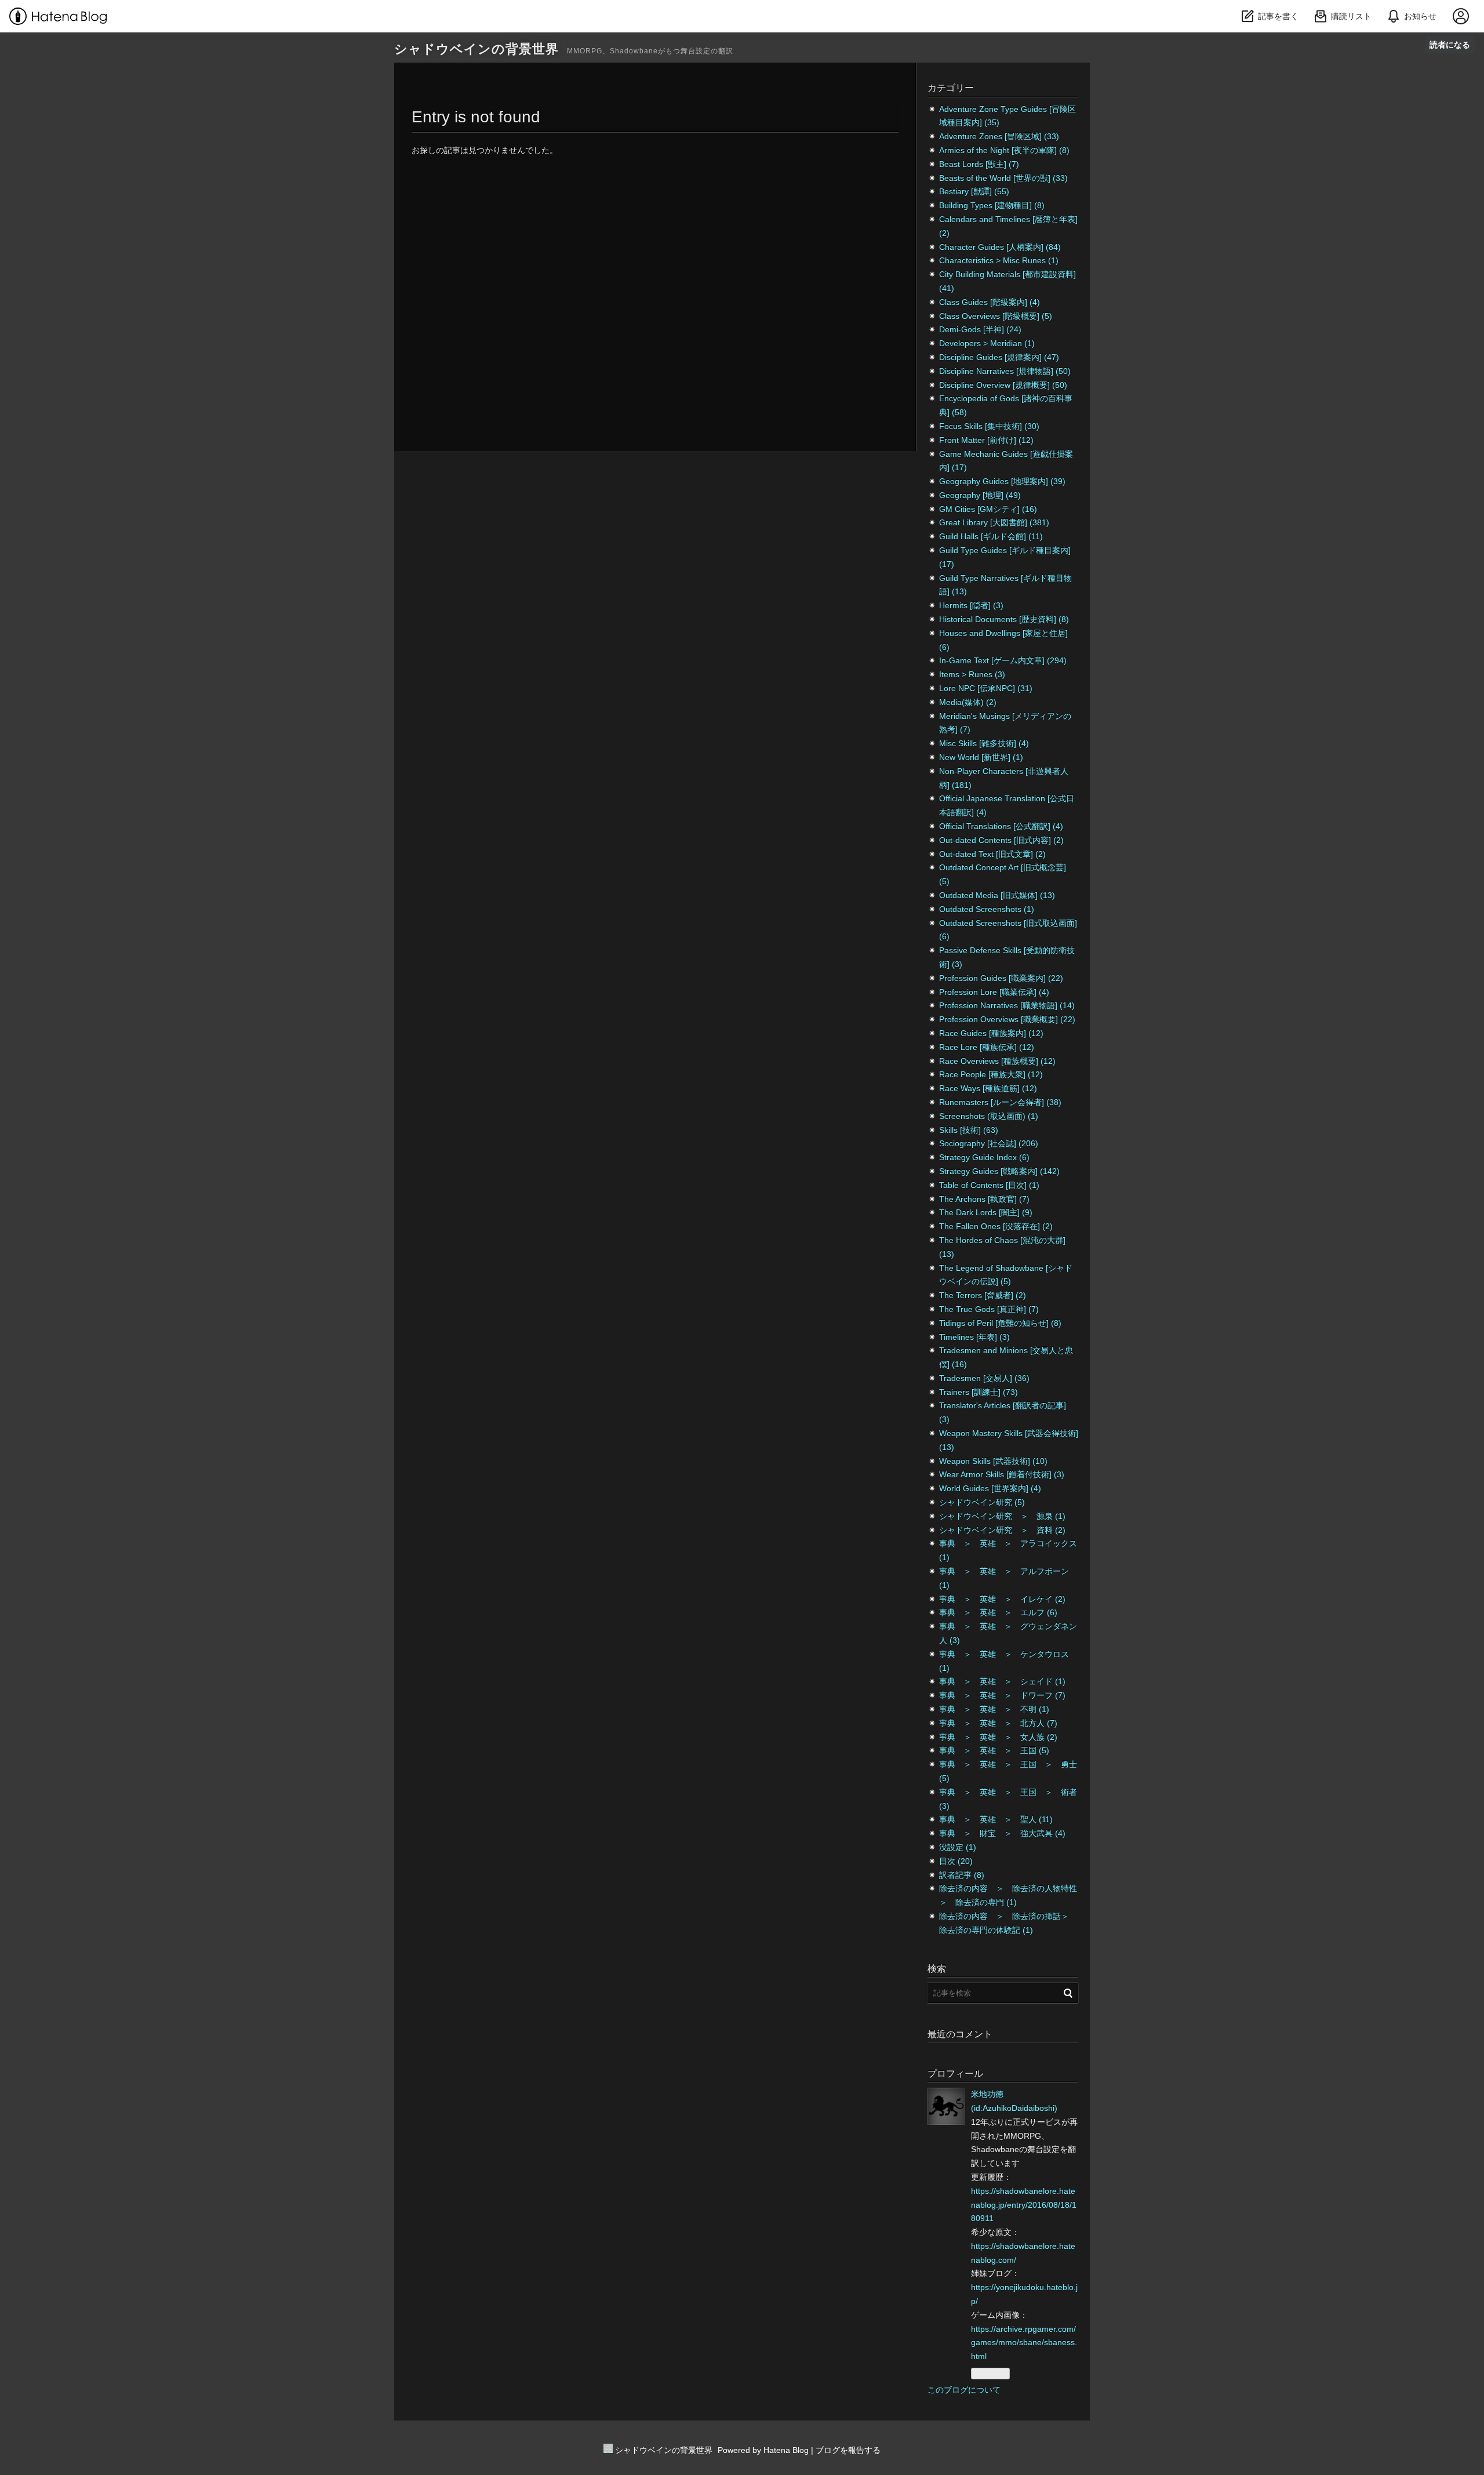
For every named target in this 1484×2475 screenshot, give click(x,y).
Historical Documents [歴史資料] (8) (1004, 619)
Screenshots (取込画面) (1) (989, 1116)
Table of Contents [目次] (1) (989, 1185)
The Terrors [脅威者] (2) (983, 1295)
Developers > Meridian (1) (987, 343)
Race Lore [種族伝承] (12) (987, 1047)
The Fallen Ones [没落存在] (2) (996, 1226)
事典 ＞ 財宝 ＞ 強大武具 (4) (1002, 1833)
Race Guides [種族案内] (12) (991, 1033)
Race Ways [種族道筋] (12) (988, 1088)
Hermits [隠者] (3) (971, 605)
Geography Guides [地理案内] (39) (1002, 481)
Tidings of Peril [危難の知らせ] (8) (1000, 1323)
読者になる (1450, 44)
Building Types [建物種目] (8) (992, 205)
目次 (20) (956, 1861)
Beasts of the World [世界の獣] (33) (1003, 178)
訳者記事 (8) (962, 1875)
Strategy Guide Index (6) (984, 1157)
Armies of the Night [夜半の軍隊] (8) (1004, 150)
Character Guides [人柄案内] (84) (1000, 247)
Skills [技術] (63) (969, 1130)
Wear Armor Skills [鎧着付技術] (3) (1002, 1474)
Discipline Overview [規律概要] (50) (1003, 385)
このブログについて (964, 2390)
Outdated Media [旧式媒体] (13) (997, 895)
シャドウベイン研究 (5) (982, 1502)
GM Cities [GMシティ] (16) (988, 509)
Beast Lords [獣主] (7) (979, 164)
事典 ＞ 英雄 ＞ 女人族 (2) (998, 1737)
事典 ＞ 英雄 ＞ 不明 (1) (994, 1709)
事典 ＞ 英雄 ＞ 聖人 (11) (996, 1819)
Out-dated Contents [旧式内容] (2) (1001, 840)
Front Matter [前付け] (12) (986, 440)
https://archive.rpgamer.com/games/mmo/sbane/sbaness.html (1024, 2343)
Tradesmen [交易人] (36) (984, 1378)
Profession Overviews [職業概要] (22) (1007, 1019)
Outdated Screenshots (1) (987, 909)
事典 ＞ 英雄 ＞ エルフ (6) (998, 1612)
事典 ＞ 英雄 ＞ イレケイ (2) (1002, 1599)
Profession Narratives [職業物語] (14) (1007, 1005)
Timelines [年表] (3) (974, 1337)
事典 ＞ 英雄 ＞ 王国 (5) (994, 1750)
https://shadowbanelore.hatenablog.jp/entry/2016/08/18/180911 (1024, 2205)
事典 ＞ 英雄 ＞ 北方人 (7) (998, 1723)
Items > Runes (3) (972, 674)
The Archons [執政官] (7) (984, 1199)
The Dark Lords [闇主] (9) (986, 1212)
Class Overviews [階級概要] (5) (996, 316)
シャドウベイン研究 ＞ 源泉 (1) (1002, 1516)
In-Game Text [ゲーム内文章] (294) (1003, 660)
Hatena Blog (786, 2450)
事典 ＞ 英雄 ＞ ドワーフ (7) (1002, 1695)
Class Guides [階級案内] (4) (990, 302)
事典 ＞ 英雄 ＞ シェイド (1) (1002, 1681)
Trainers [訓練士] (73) (979, 1392)
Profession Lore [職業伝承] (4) (994, 992)
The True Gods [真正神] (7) (989, 1309)
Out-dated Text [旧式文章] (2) (992, 854)
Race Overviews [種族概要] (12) (997, 1061)
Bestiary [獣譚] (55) (974, 191)
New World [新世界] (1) (981, 757)
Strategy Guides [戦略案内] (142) (999, 1171)
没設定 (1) (958, 1847)
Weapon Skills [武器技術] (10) (993, 1461)
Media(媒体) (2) (968, 702)
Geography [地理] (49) (980, 495)
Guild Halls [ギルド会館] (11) (991, 536)
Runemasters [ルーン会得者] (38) (1000, 1102)
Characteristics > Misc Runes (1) (999, 260)
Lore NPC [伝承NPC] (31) (986, 688)
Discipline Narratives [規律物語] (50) (1005, 371)
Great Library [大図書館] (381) (994, 522)
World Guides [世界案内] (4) (990, 1488)
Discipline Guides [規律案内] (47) (999, 357)
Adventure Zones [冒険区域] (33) (999, 136)
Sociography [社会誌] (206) (989, 1143)
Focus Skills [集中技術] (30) (989, 426)
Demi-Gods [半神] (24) (980, 329)
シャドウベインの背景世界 (477, 49)
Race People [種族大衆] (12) (991, 1074)
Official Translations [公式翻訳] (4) (1001, 826)
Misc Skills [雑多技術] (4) (984, 743)
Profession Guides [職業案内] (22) (1001, 978)
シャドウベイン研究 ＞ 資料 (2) (1002, 1530)
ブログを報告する (848, 2450)
